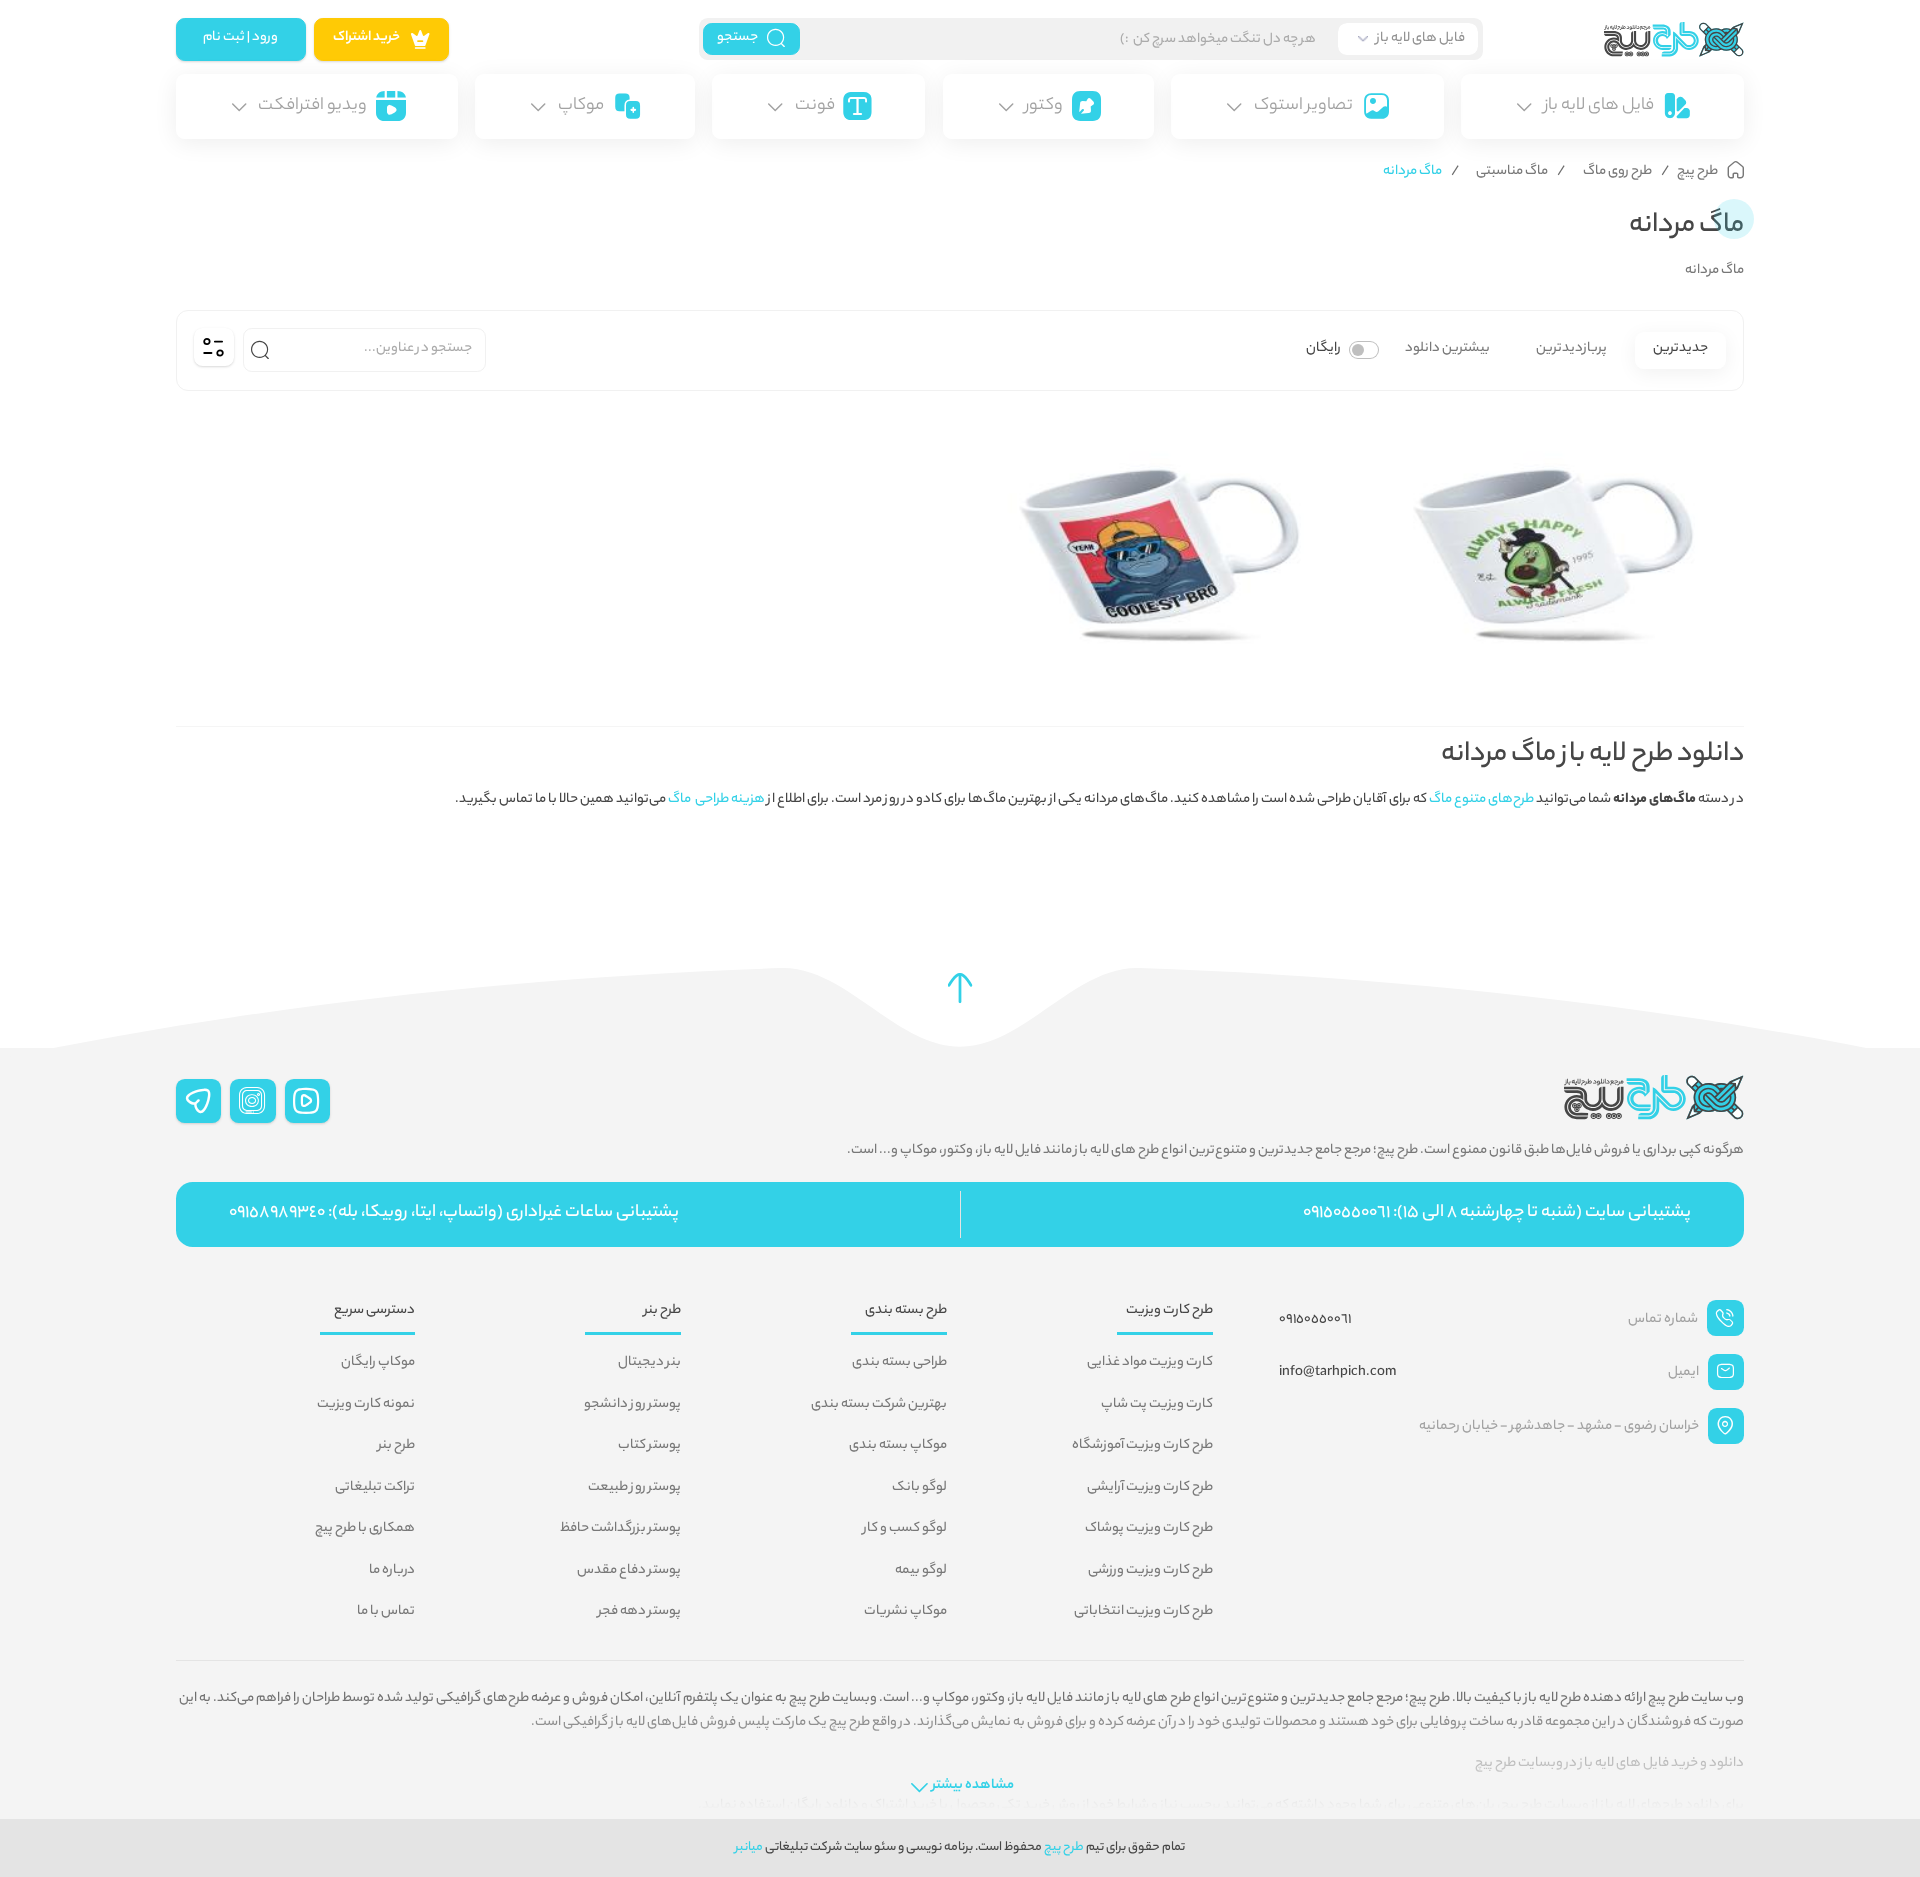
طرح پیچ (1064, 1847)
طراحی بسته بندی (899, 1363)
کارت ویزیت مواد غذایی (1150, 1363)
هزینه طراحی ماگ (716, 800)
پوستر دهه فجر (639, 1612)
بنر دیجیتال (649, 1363)
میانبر (749, 1847)
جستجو (737, 38)
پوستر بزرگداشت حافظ (620, 1529)
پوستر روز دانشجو (632, 1405)
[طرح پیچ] (1614, 39)
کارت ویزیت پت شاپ (1157, 1405)
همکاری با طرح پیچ (365, 1529)
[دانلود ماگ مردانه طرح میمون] (1157, 547)
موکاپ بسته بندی (898, 1446)
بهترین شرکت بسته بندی (879, 1405)
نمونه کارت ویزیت (366, 1405)
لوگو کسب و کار (905, 1529)
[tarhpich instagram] (253, 1101)
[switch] (1364, 350)
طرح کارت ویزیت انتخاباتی (1143, 1612)
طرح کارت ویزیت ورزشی (1150, 1571)
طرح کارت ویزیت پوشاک (1149, 1529)
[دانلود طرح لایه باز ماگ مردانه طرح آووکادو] (1551, 547)
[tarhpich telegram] (199, 1101)
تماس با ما (386, 1612)
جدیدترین (1680, 349)
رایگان (1323, 349)
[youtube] (308, 1101)
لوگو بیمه (921, 1571)
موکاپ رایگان (378, 1363)
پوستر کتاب (649, 1446)
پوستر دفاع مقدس (629, 1571)
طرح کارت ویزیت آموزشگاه (1142, 1446)
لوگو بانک (919, 1488)
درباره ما (392, 1571)
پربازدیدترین (1571, 349)
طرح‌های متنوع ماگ (1481, 800)
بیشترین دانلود (1447, 349)
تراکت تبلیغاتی (375, 1488)
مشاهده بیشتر (973, 1786)
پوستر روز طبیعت (634, 1488)
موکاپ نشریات (905, 1612)
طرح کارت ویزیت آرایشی (1150, 1488)
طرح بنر (396, 1446)
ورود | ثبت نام (240, 38)
